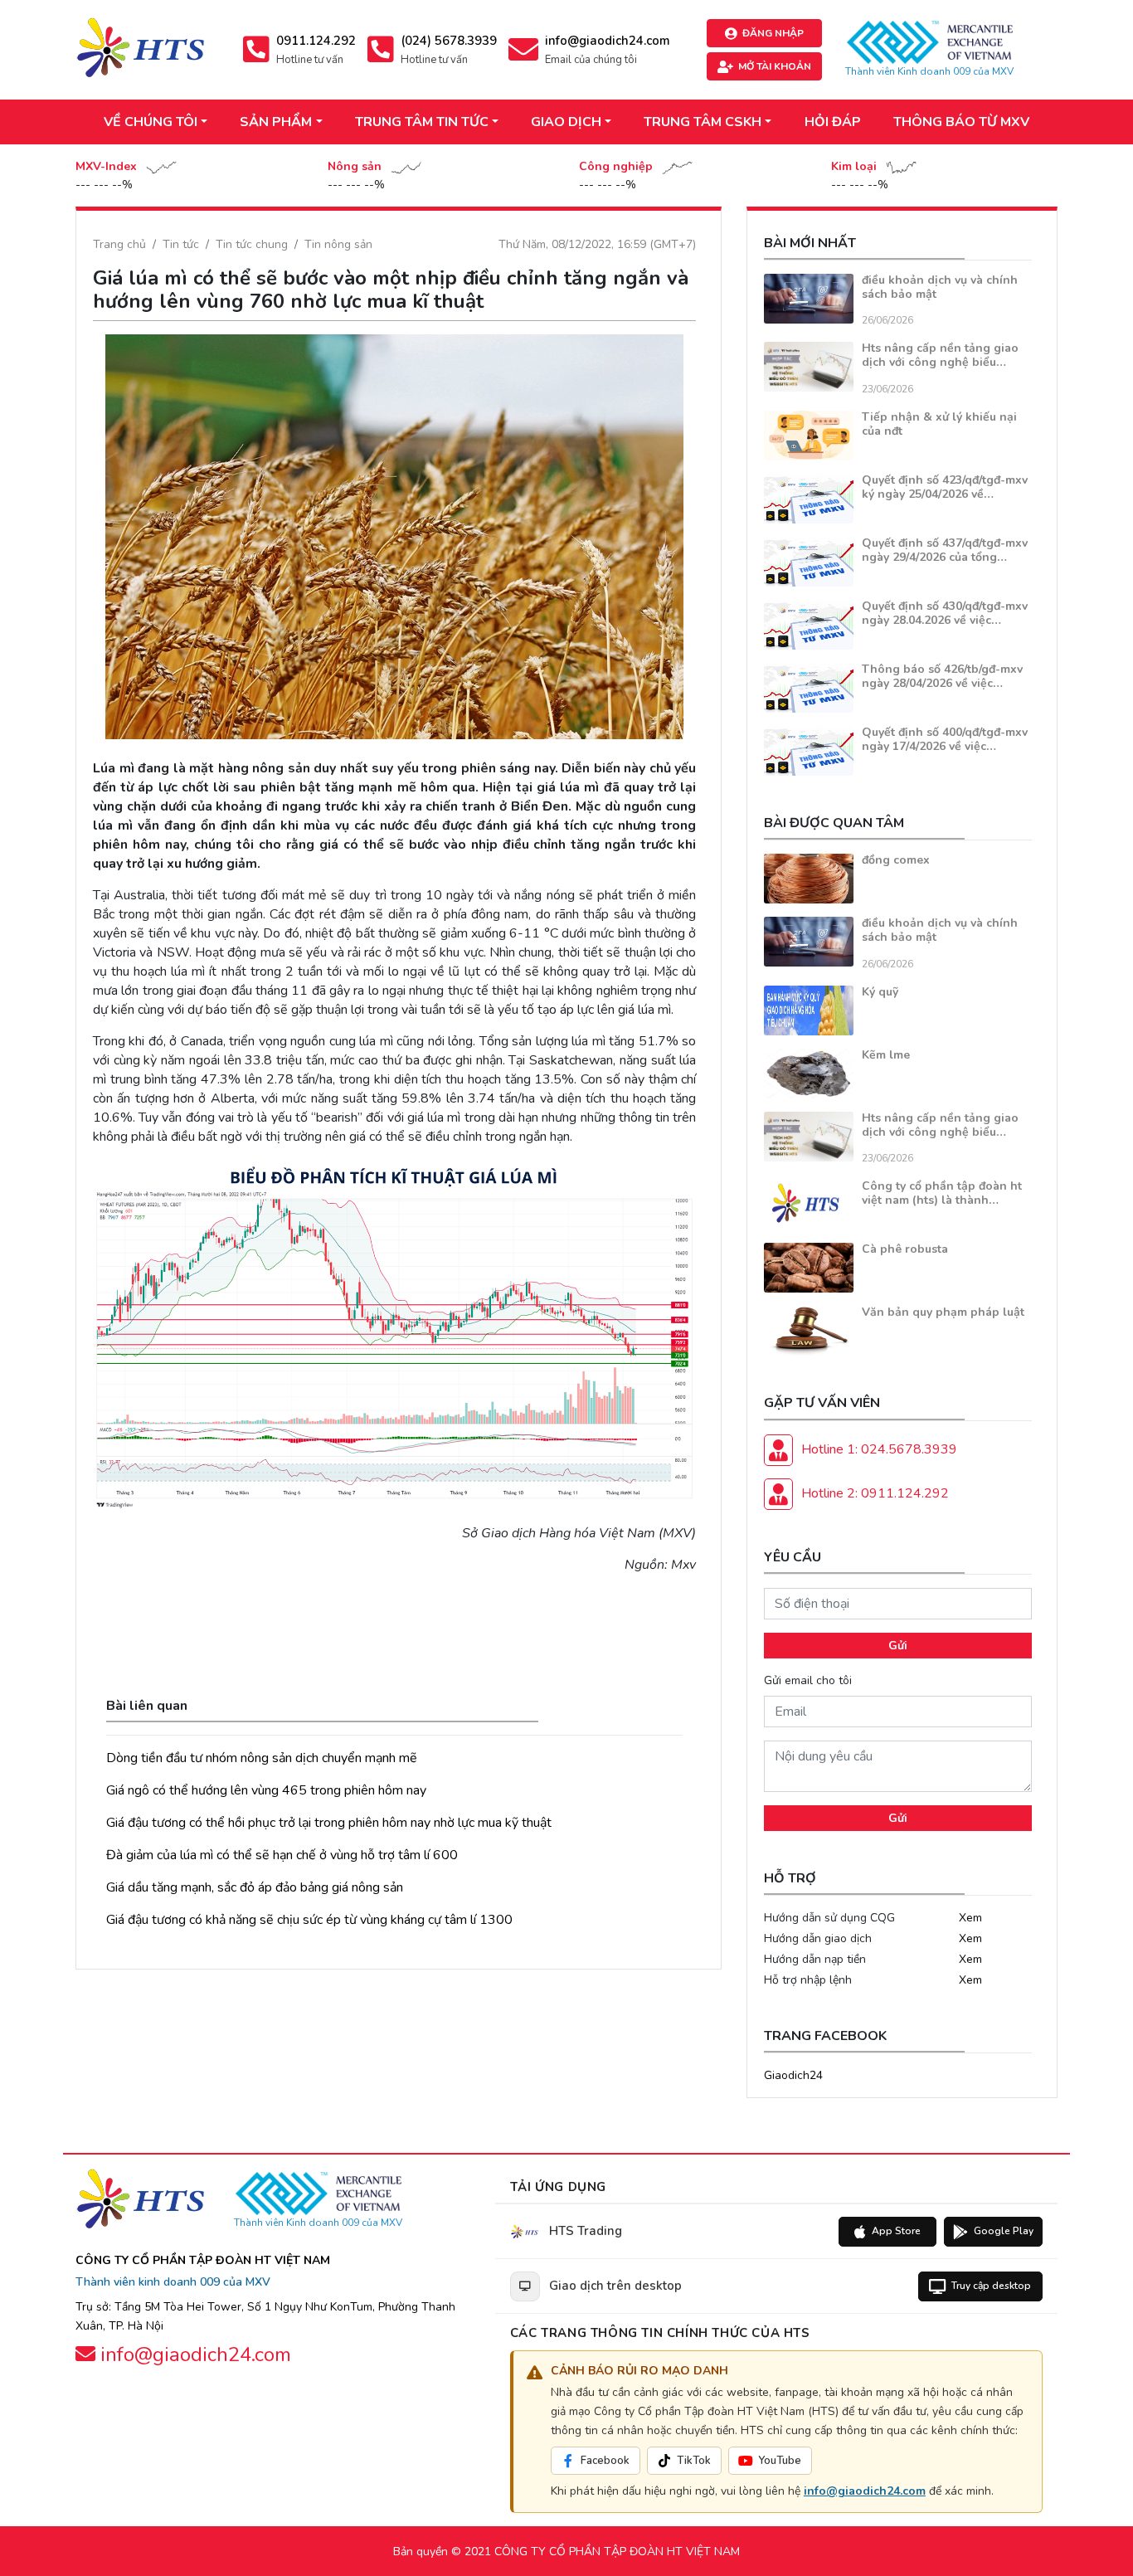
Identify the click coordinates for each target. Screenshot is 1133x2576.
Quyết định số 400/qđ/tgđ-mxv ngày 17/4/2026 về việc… (945, 739)
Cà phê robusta (905, 1249)
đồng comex (896, 860)
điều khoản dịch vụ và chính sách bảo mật (940, 287)
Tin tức (181, 244)
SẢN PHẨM (276, 122)
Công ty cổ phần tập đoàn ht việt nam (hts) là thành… (942, 1193)
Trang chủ (119, 244)
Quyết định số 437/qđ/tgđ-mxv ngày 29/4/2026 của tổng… (945, 550)
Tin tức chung (252, 244)
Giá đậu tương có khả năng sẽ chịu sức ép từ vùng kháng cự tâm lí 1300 (309, 1920)
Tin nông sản (338, 244)
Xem (970, 1918)
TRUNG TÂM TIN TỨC (422, 122)
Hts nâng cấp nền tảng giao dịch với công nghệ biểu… (940, 355)
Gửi (898, 1646)
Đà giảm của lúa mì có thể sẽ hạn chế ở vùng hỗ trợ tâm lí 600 (282, 1855)
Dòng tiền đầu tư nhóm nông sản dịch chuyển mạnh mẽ (262, 1758)
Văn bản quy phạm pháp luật (943, 1312)
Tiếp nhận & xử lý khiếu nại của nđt (939, 424)
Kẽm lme (886, 1055)
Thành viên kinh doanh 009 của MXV (173, 2282)
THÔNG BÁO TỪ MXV (961, 122)
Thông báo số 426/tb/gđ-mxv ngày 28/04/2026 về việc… (942, 676)
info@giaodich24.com (865, 2491)
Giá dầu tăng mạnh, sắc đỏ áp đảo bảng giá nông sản (255, 1887)
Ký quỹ (880, 992)
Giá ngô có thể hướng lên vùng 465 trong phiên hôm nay (266, 1790)
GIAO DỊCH (566, 122)
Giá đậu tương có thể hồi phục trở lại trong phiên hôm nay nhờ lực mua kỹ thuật (329, 1823)
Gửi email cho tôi (808, 1680)
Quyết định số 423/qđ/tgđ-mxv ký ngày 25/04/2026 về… (945, 487)
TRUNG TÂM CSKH (703, 122)
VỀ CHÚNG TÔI (151, 122)
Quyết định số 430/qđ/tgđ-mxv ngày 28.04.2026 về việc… (945, 613)
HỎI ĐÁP (833, 122)
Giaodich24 (793, 2075)
